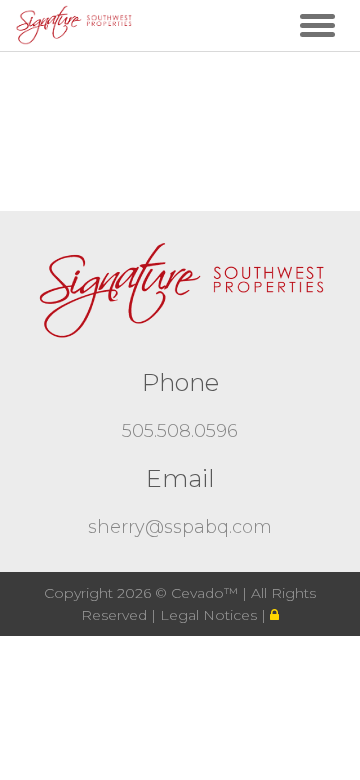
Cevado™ (206, 593)
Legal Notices (210, 615)
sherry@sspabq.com (180, 527)
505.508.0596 (180, 431)
